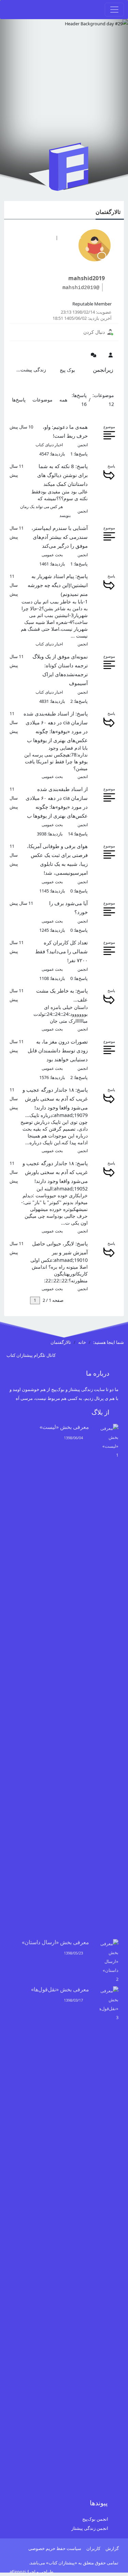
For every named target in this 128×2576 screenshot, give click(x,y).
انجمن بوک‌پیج (95, 2519)
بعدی (23, 1300)
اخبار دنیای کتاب (49, 445)
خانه (82, 1342)
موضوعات (42, 400)
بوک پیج (67, 370)
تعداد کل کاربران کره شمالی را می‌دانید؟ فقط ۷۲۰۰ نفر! (61, 951)
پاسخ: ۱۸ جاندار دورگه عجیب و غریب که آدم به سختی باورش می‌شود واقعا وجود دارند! (55, 1099)
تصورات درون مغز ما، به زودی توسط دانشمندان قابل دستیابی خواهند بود (58, 1050)
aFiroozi (18, 2572)
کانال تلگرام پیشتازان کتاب (32, 1355)
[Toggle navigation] (114, 10)
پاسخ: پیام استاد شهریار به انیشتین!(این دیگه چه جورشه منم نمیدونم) (58, 585)
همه (63, 400)
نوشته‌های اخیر (33, 237)
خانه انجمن (72, 237)
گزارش (112, 2548)
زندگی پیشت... (31, 370)
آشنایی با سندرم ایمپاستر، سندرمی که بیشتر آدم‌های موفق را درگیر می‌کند (60, 537)
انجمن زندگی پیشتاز (90, 2528)
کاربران (93, 2548)
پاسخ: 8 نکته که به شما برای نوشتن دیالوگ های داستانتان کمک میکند (62, 475)
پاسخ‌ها (19, 400)
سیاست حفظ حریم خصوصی (55, 2548)
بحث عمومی (52, 555)
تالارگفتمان (108, 212)
